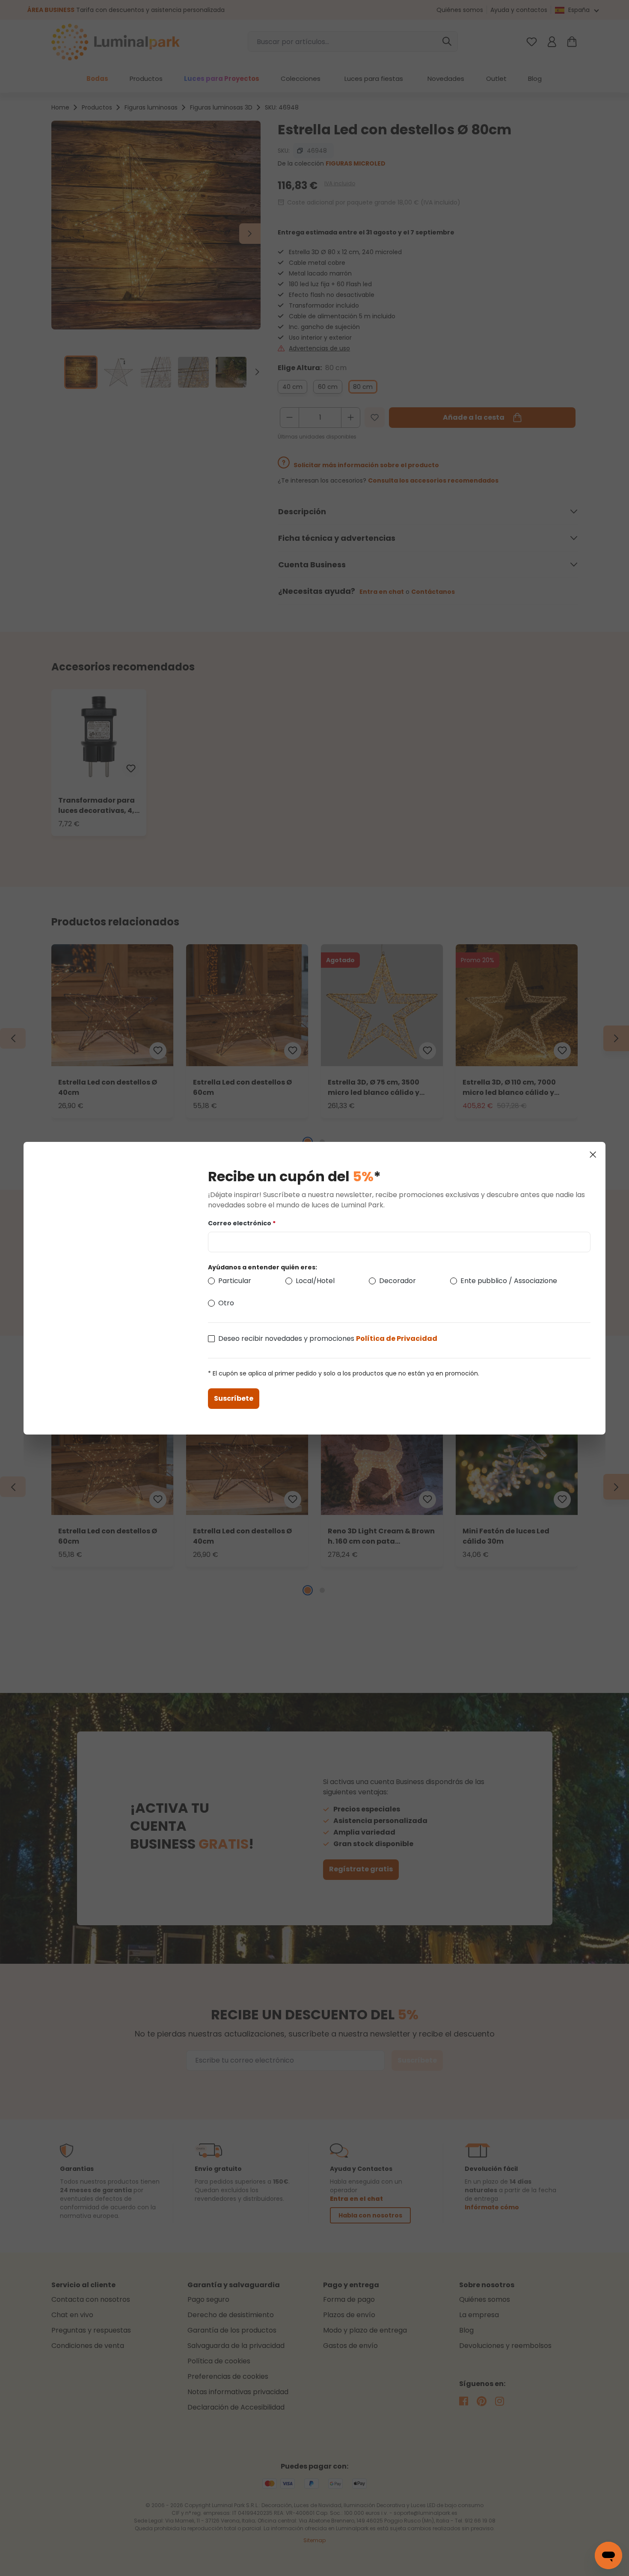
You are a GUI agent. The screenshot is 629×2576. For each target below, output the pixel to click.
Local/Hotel (315, 1281)
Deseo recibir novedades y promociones (328, 1338)
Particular (235, 1281)
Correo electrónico (242, 1223)
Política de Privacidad (397, 1338)
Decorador (398, 1281)
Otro (226, 1303)
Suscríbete (234, 1398)
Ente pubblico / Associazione (509, 1281)
